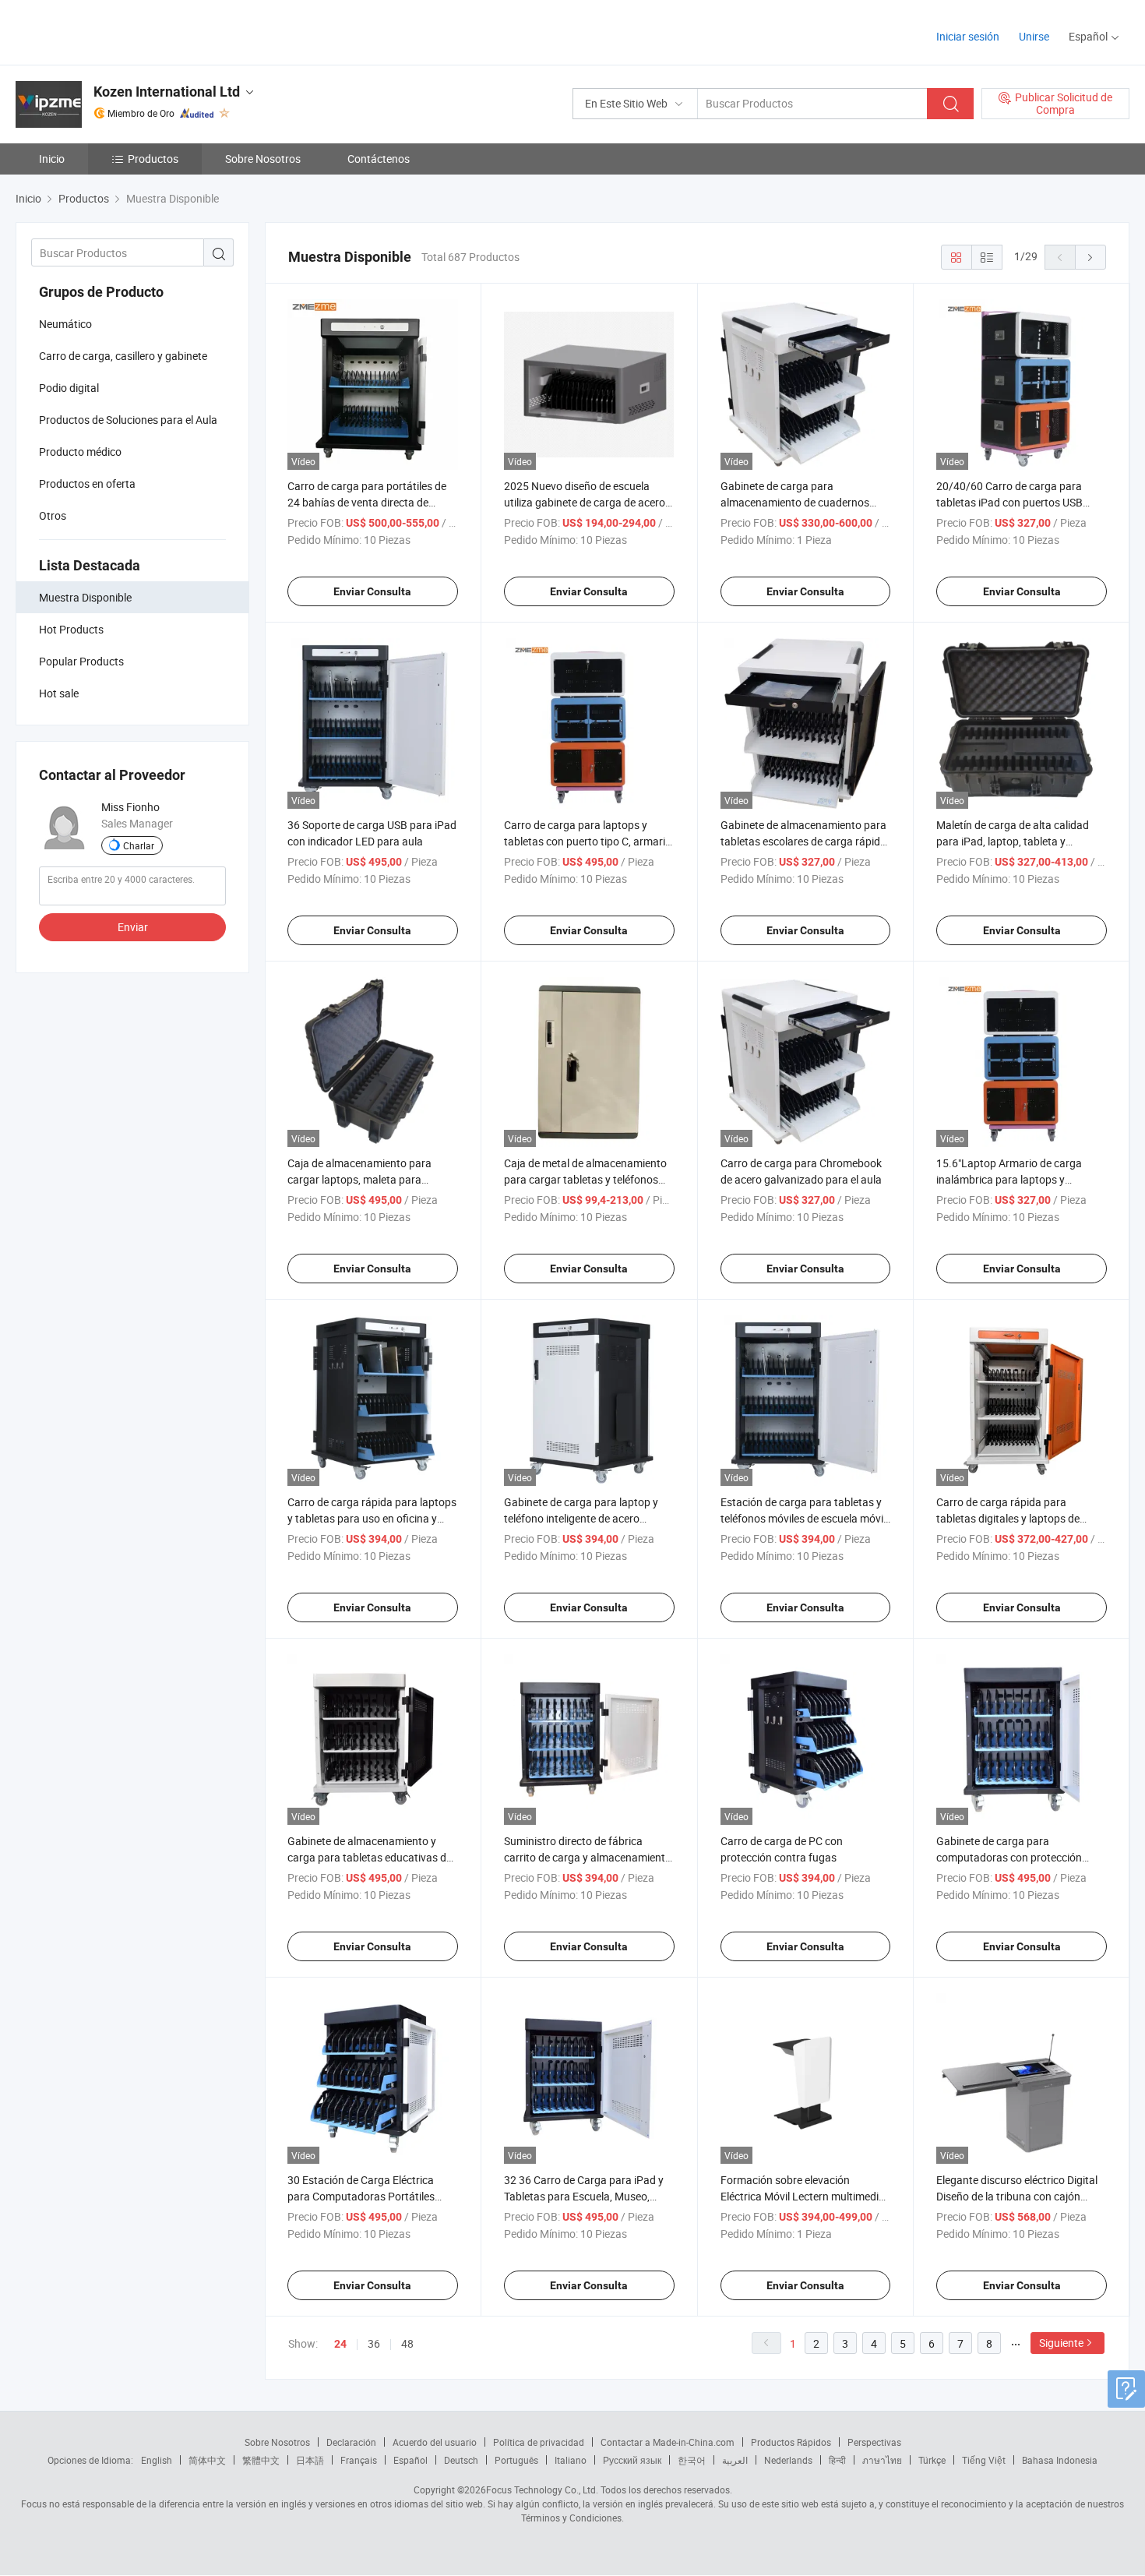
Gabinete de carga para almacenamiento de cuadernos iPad (795, 502)
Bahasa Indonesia (1060, 2460)
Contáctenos (379, 159)
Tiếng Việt (984, 2460)
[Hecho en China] (116, 31)
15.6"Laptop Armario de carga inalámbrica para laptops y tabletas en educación (1009, 1179)
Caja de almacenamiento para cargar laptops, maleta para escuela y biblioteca (359, 1179)
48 (407, 2343)
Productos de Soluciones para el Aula (128, 420)
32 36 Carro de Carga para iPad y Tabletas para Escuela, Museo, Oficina (584, 2196)
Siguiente (1061, 2343)
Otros (53, 515)
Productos (153, 159)
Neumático (65, 324)
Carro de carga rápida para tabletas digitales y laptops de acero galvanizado (1008, 1518)
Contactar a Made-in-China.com (668, 2442)
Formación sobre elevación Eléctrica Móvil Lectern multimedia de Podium (803, 2196)
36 (374, 2343)
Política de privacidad (539, 2442)
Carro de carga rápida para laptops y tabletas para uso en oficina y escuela (372, 1518)
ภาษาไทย (882, 2460)
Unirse (1034, 36)
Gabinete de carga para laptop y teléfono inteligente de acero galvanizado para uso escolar (581, 1518)
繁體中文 (261, 2460)
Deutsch (461, 2460)
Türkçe (932, 2460)
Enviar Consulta (372, 591)
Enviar (133, 927)
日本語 (310, 2460)
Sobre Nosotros (263, 159)
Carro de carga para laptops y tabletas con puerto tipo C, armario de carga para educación (588, 841)
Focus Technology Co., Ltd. (542, 2490)
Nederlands (788, 2460)
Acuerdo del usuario (435, 2442)
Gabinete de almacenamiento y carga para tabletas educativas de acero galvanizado (370, 1857)
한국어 (692, 2460)
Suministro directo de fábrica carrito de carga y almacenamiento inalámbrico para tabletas (588, 1857)
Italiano (571, 2460)
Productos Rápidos (791, 2442)
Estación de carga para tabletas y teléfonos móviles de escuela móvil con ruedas (803, 1518)
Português (516, 2460)
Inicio (52, 159)
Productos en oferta (87, 483)
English (157, 2460)
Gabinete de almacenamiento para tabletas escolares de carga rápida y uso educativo (803, 841)
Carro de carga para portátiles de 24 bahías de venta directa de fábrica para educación (367, 502)
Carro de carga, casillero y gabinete (123, 356)
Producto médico (80, 452)
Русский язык (632, 2460)
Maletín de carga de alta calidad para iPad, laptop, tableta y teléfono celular (1013, 841)
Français (359, 2460)
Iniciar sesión (968, 36)
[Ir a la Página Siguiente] (1090, 257)
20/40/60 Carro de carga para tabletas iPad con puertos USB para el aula (1009, 502)
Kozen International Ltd (167, 92)
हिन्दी (837, 2460)
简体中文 (207, 2460)
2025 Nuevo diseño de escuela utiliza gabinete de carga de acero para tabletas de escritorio (585, 502)
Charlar (139, 845)
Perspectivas (874, 2442)
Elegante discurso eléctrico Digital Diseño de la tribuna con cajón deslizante (1017, 2196)
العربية (735, 2460)
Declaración (351, 2442)
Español (410, 2460)
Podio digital (69, 388)
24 (340, 2344)
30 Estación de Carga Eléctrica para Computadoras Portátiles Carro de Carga (361, 2196)
